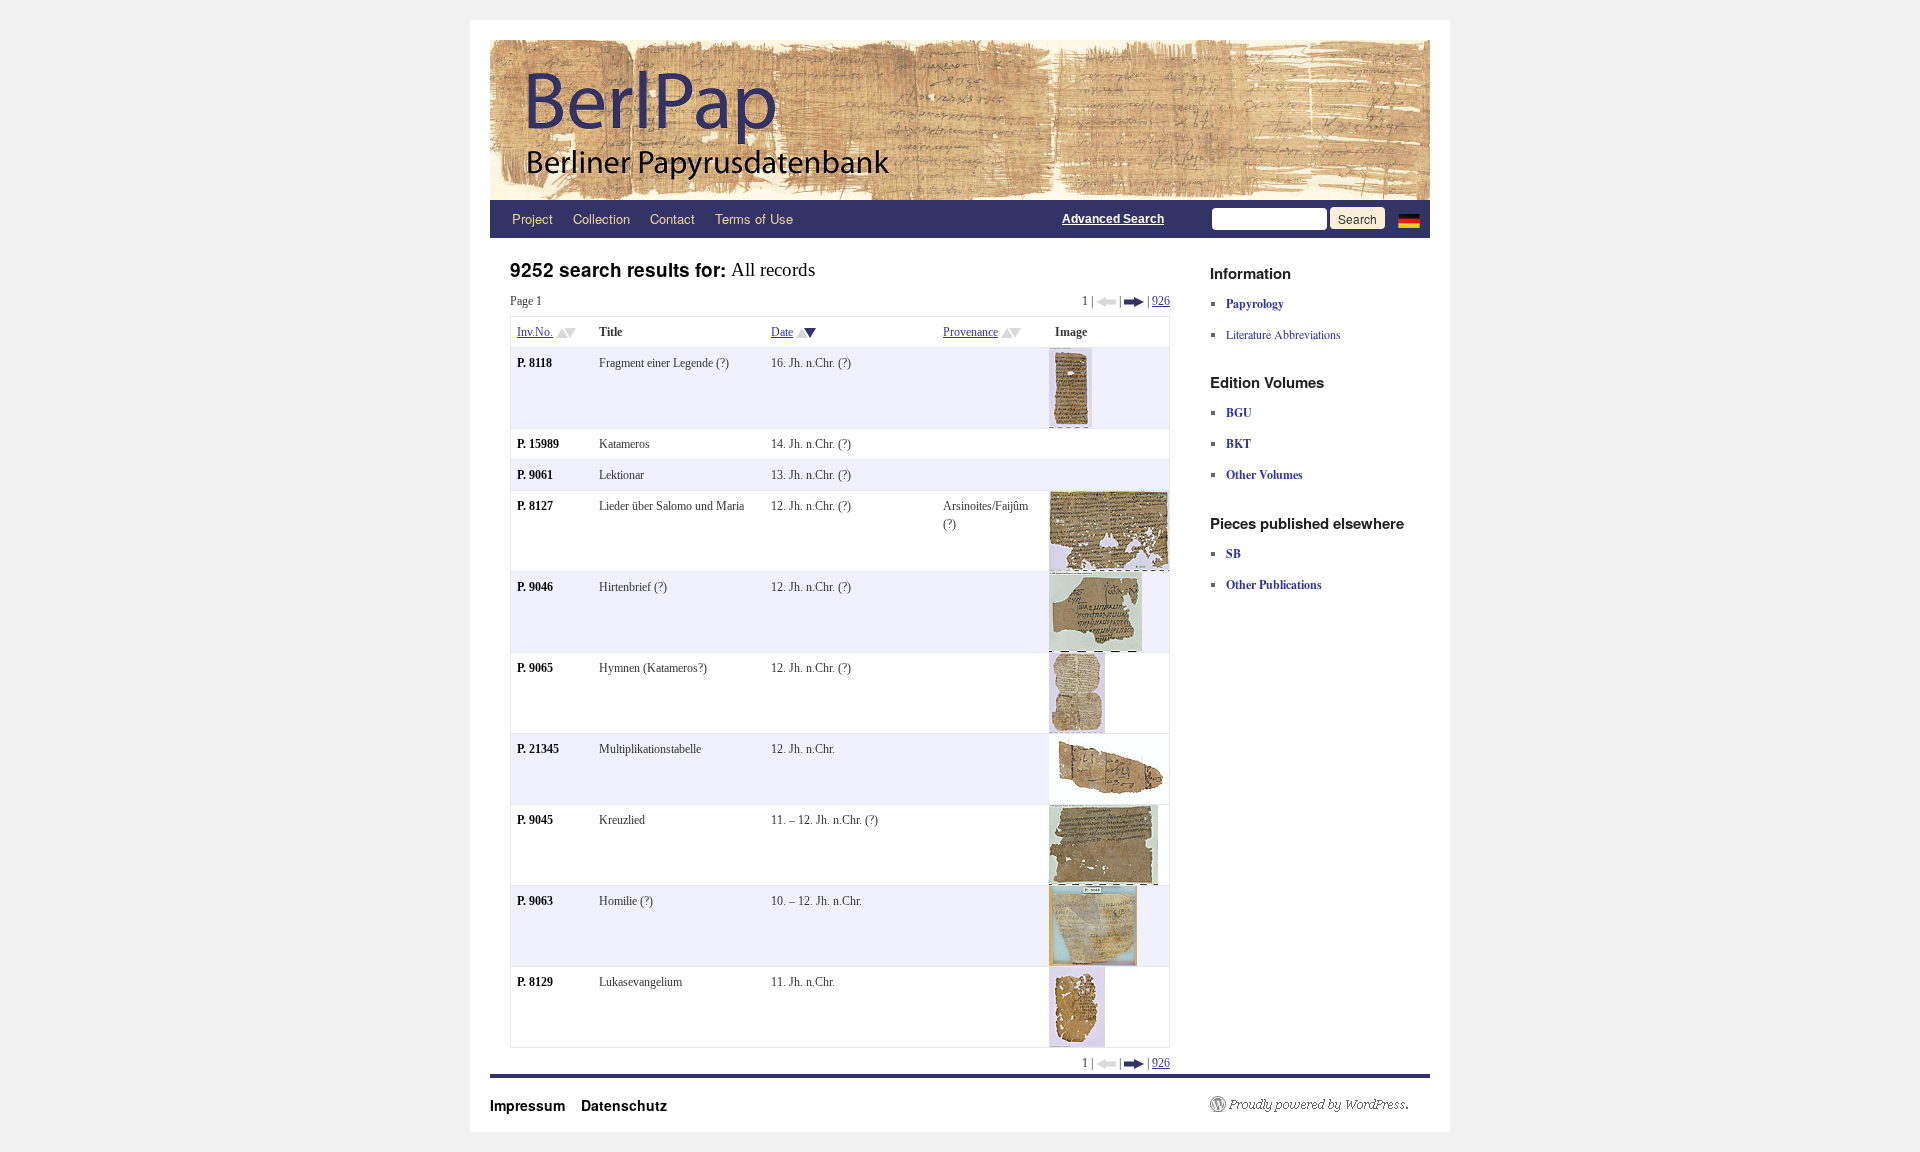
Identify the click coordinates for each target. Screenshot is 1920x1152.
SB (1233, 553)
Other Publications (1274, 584)
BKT (1238, 443)
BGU (1239, 412)
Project (532, 218)
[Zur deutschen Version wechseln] (1409, 219)
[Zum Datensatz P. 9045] (1103, 814)
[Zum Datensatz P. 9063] (1093, 895)
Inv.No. (535, 332)
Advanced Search (1113, 219)
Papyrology (1255, 303)
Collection (601, 218)
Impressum (535, 1105)
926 (1161, 301)
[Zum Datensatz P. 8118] (1070, 357)
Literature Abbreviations (1283, 334)
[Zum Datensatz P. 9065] (1077, 662)
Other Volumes (1264, 474)
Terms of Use (754, 218)
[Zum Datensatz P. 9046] (1095, 581)
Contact (672, 218)
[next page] (1134, 301)
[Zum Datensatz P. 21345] (1109, 743)
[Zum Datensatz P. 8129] (1077, 976)
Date (782, 332)
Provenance (970, 332)
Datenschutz (624, 1105)
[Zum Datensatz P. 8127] (1109, 500)
